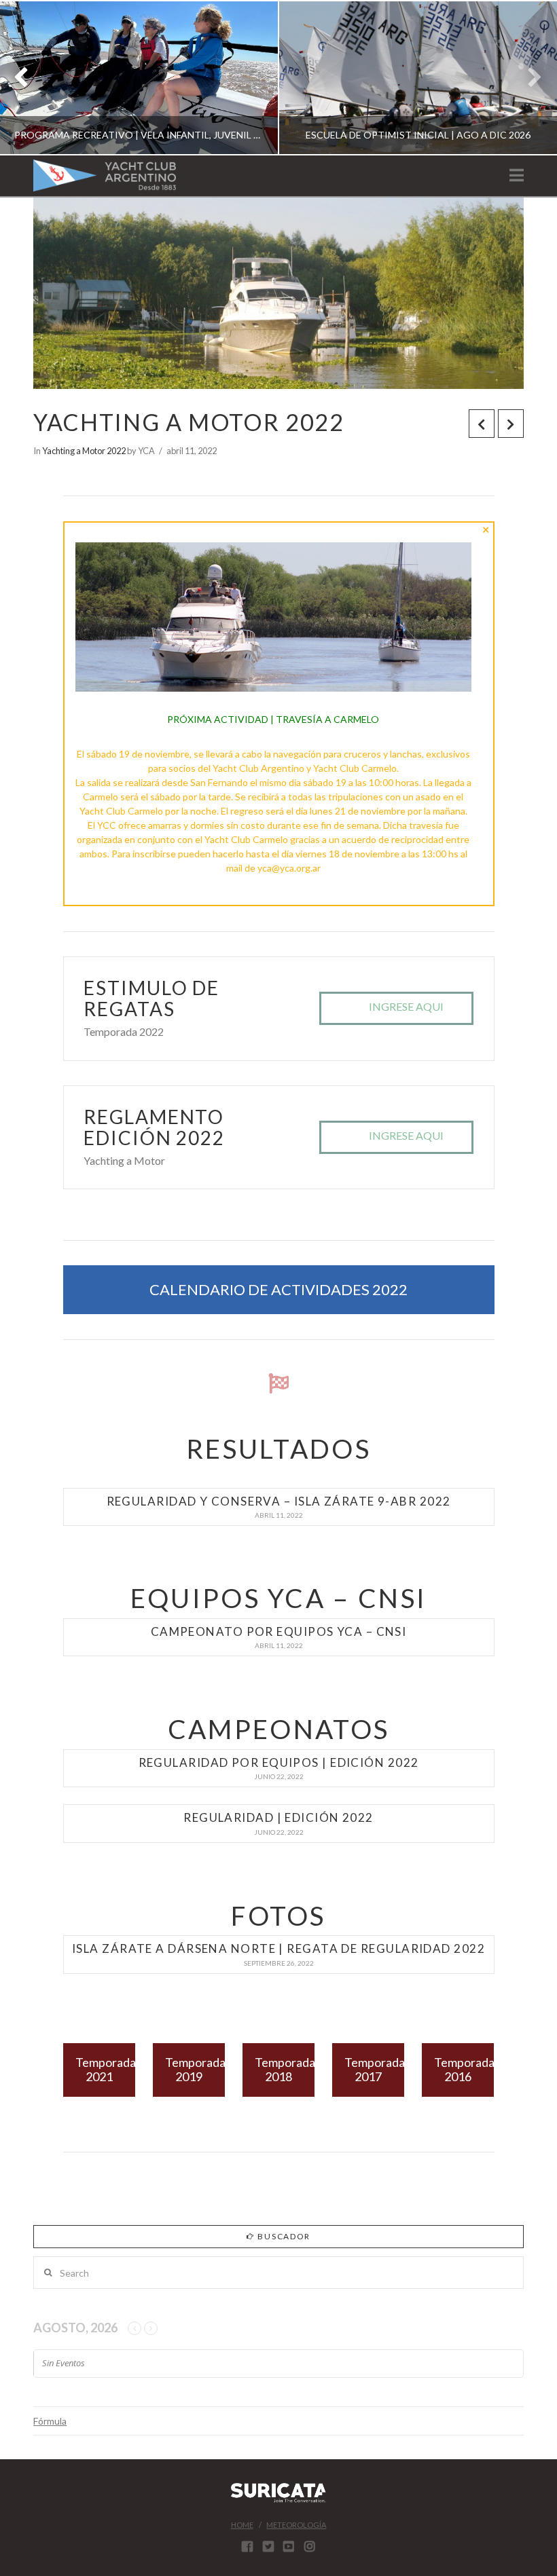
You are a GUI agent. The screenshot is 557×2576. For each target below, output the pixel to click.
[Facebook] (247, 2546)
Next (528, 78)
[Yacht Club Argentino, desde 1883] (105, 175)
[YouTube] (289, 2546)
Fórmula (50, 2421)
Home (242, 2525)
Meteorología (296, 2525)
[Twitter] (268, 2546)
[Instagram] (310, 2546)
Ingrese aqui (406, 1006)
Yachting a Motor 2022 (84, 451)
